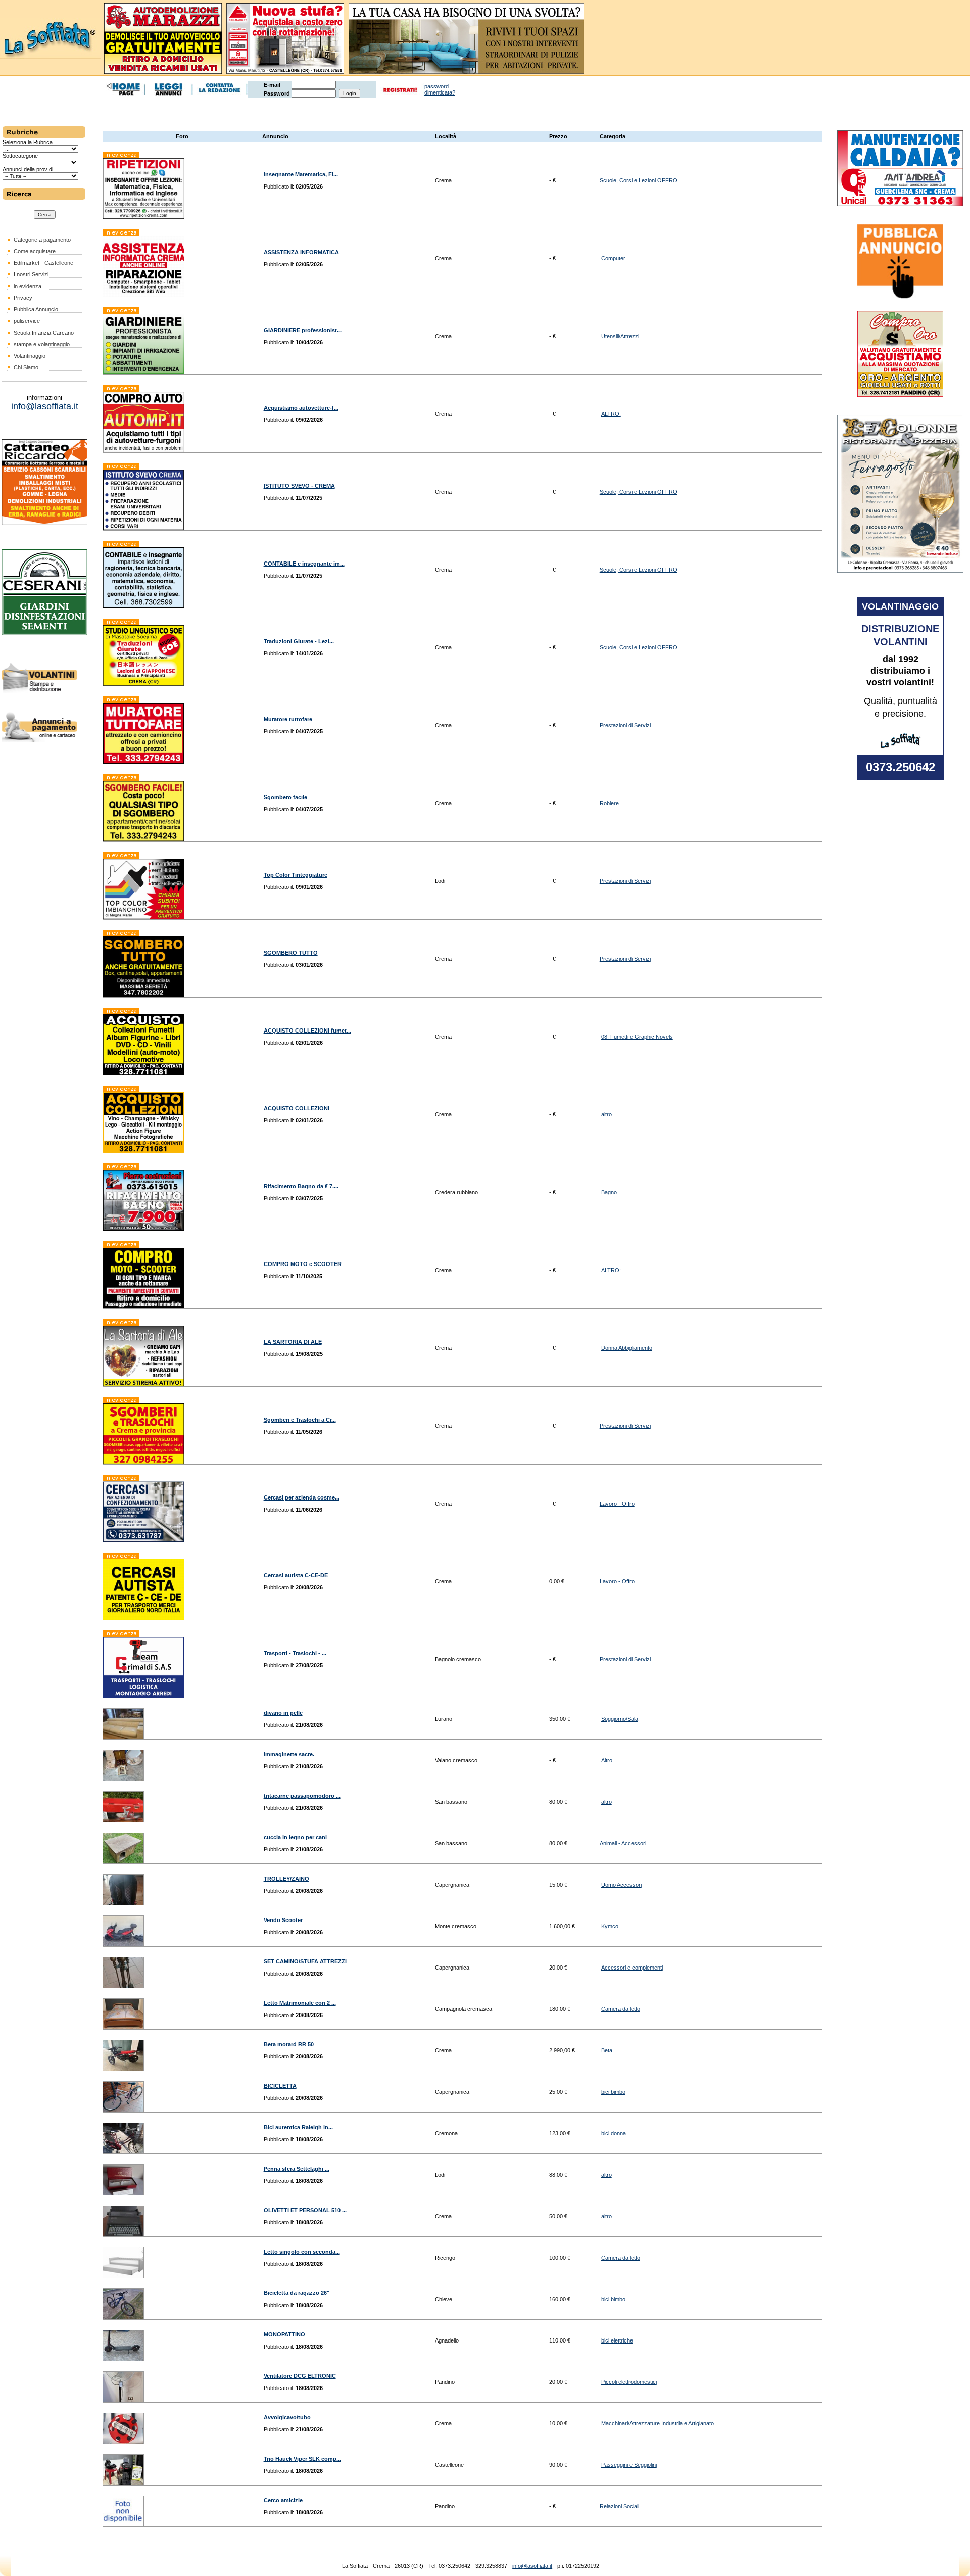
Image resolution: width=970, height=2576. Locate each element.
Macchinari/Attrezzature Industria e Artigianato (658, 2423)
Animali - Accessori (623, 1843)
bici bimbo (613, 2092)
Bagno (609, 1192)
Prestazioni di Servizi (625, 725)
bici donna (614, 2133)
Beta (607, 2050)
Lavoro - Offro (617, 1504)
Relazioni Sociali (619, 2506)
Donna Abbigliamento (627, 1348)
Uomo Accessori (621, 1885)
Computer (613, 258)
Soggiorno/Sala (620, 1719)
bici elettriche (617, 2340)
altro (607, 1114)
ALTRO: (611, 414)
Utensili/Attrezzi (620, 336)
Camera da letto (621, 2009)
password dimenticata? (440, 89)
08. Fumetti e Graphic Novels (637, 1037)
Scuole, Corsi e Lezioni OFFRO (639, 180)
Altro (607, 1760)
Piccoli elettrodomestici (629, 2382)
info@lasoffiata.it (532, 2566)
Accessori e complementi (632, 1968)
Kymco (610, 1926)
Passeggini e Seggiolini (629, 2465)
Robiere (609, 803)
